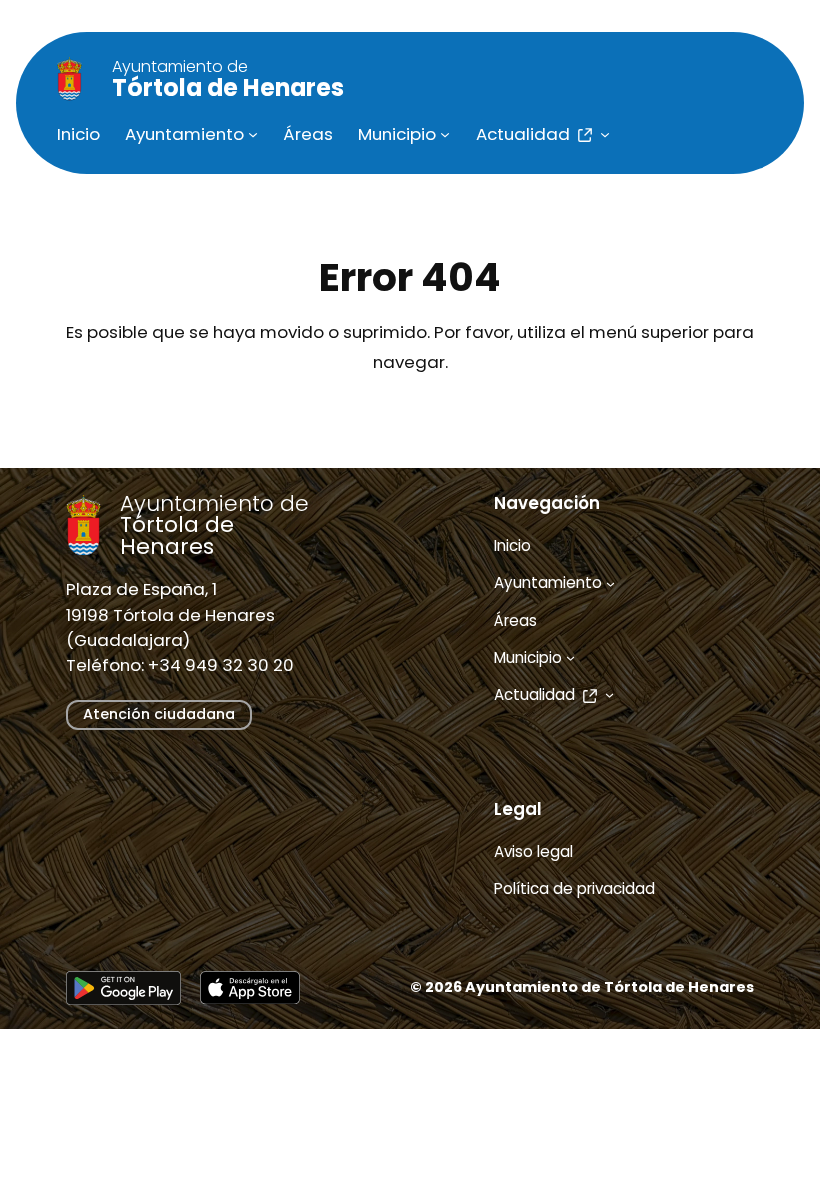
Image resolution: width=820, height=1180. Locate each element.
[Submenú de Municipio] (445, 134)
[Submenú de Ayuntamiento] (253, 134)
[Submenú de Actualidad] (605, 134)
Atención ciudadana (159, 714)
